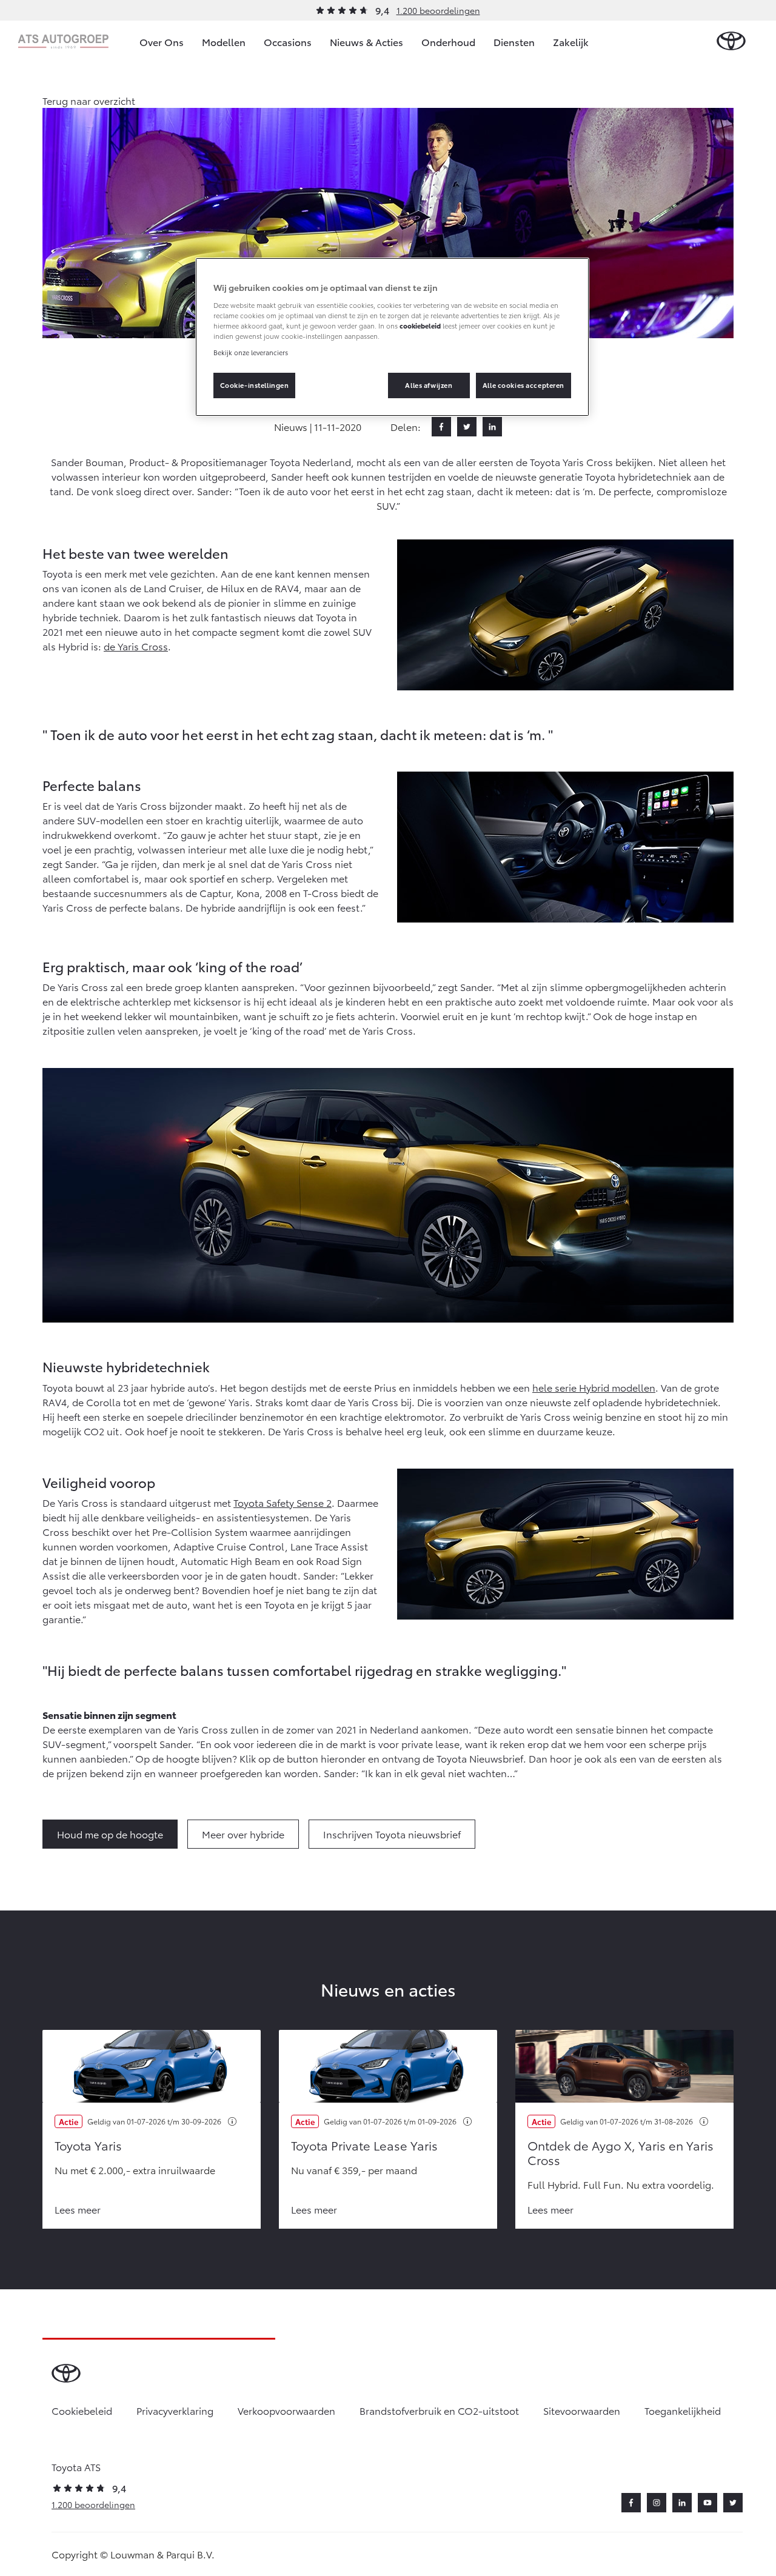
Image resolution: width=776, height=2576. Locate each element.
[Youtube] (707, 2503)
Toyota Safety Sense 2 (283, 1502)
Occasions (288, 42)
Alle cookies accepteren (523, 385)
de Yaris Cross (136, 646)
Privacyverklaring (175, 2410)
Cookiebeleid (82, 2410)
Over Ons (162, 42)
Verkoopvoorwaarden (286, 2410)
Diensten (514, 42)
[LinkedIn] (492, 427)
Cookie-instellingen (255, 385)
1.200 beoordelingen (438, 10)
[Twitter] (467, 427)
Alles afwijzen (429, 385)
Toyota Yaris (88, 2145)
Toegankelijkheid (683, 2410)
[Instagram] (657, 2503)
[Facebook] (441, 427)
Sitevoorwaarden (582, 2410)
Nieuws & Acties (366, 42)
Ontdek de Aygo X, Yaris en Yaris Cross (620, 2152)
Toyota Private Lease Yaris (364, 2145)
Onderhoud (448, 42)
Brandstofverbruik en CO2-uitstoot (439, 2410)
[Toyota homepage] (731, 42)
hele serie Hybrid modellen (594, 1387)
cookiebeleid (420, 325)
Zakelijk (571, 42)
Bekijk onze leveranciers (251, 352)
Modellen (224, 42)
